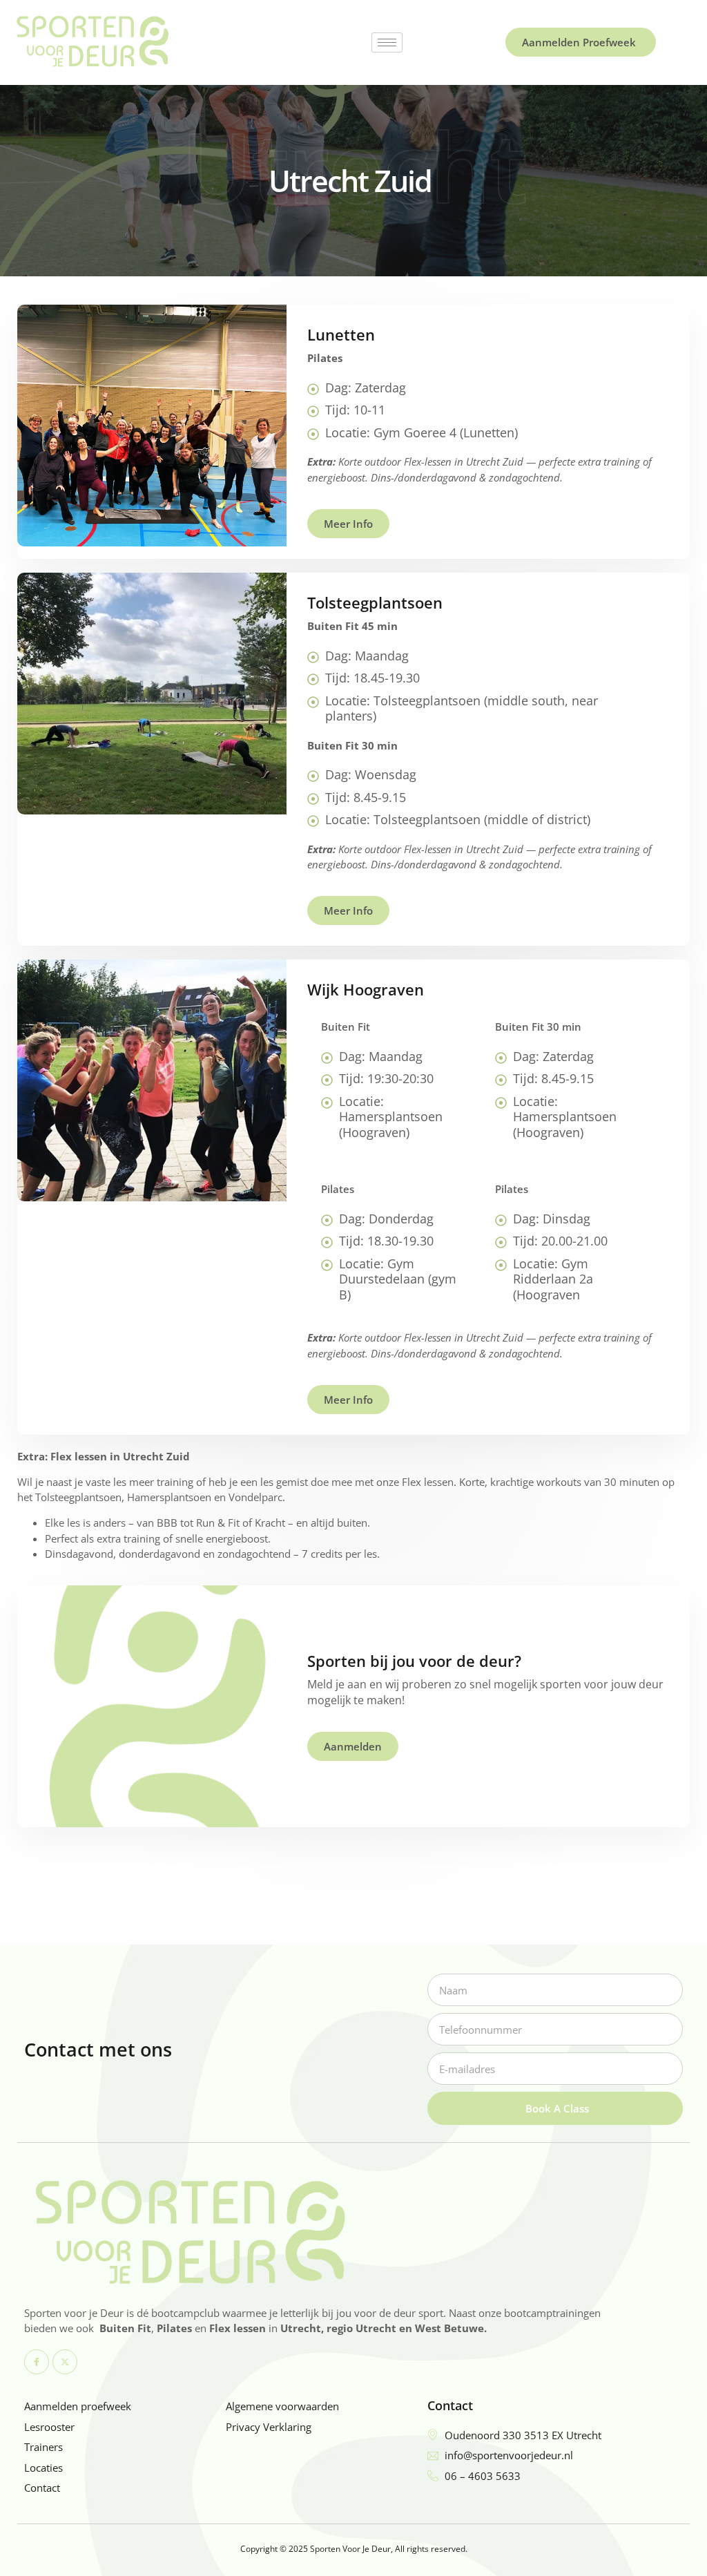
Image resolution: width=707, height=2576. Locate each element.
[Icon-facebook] (37, 2362)
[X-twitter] (65, 2362)
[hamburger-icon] (387, 42)
